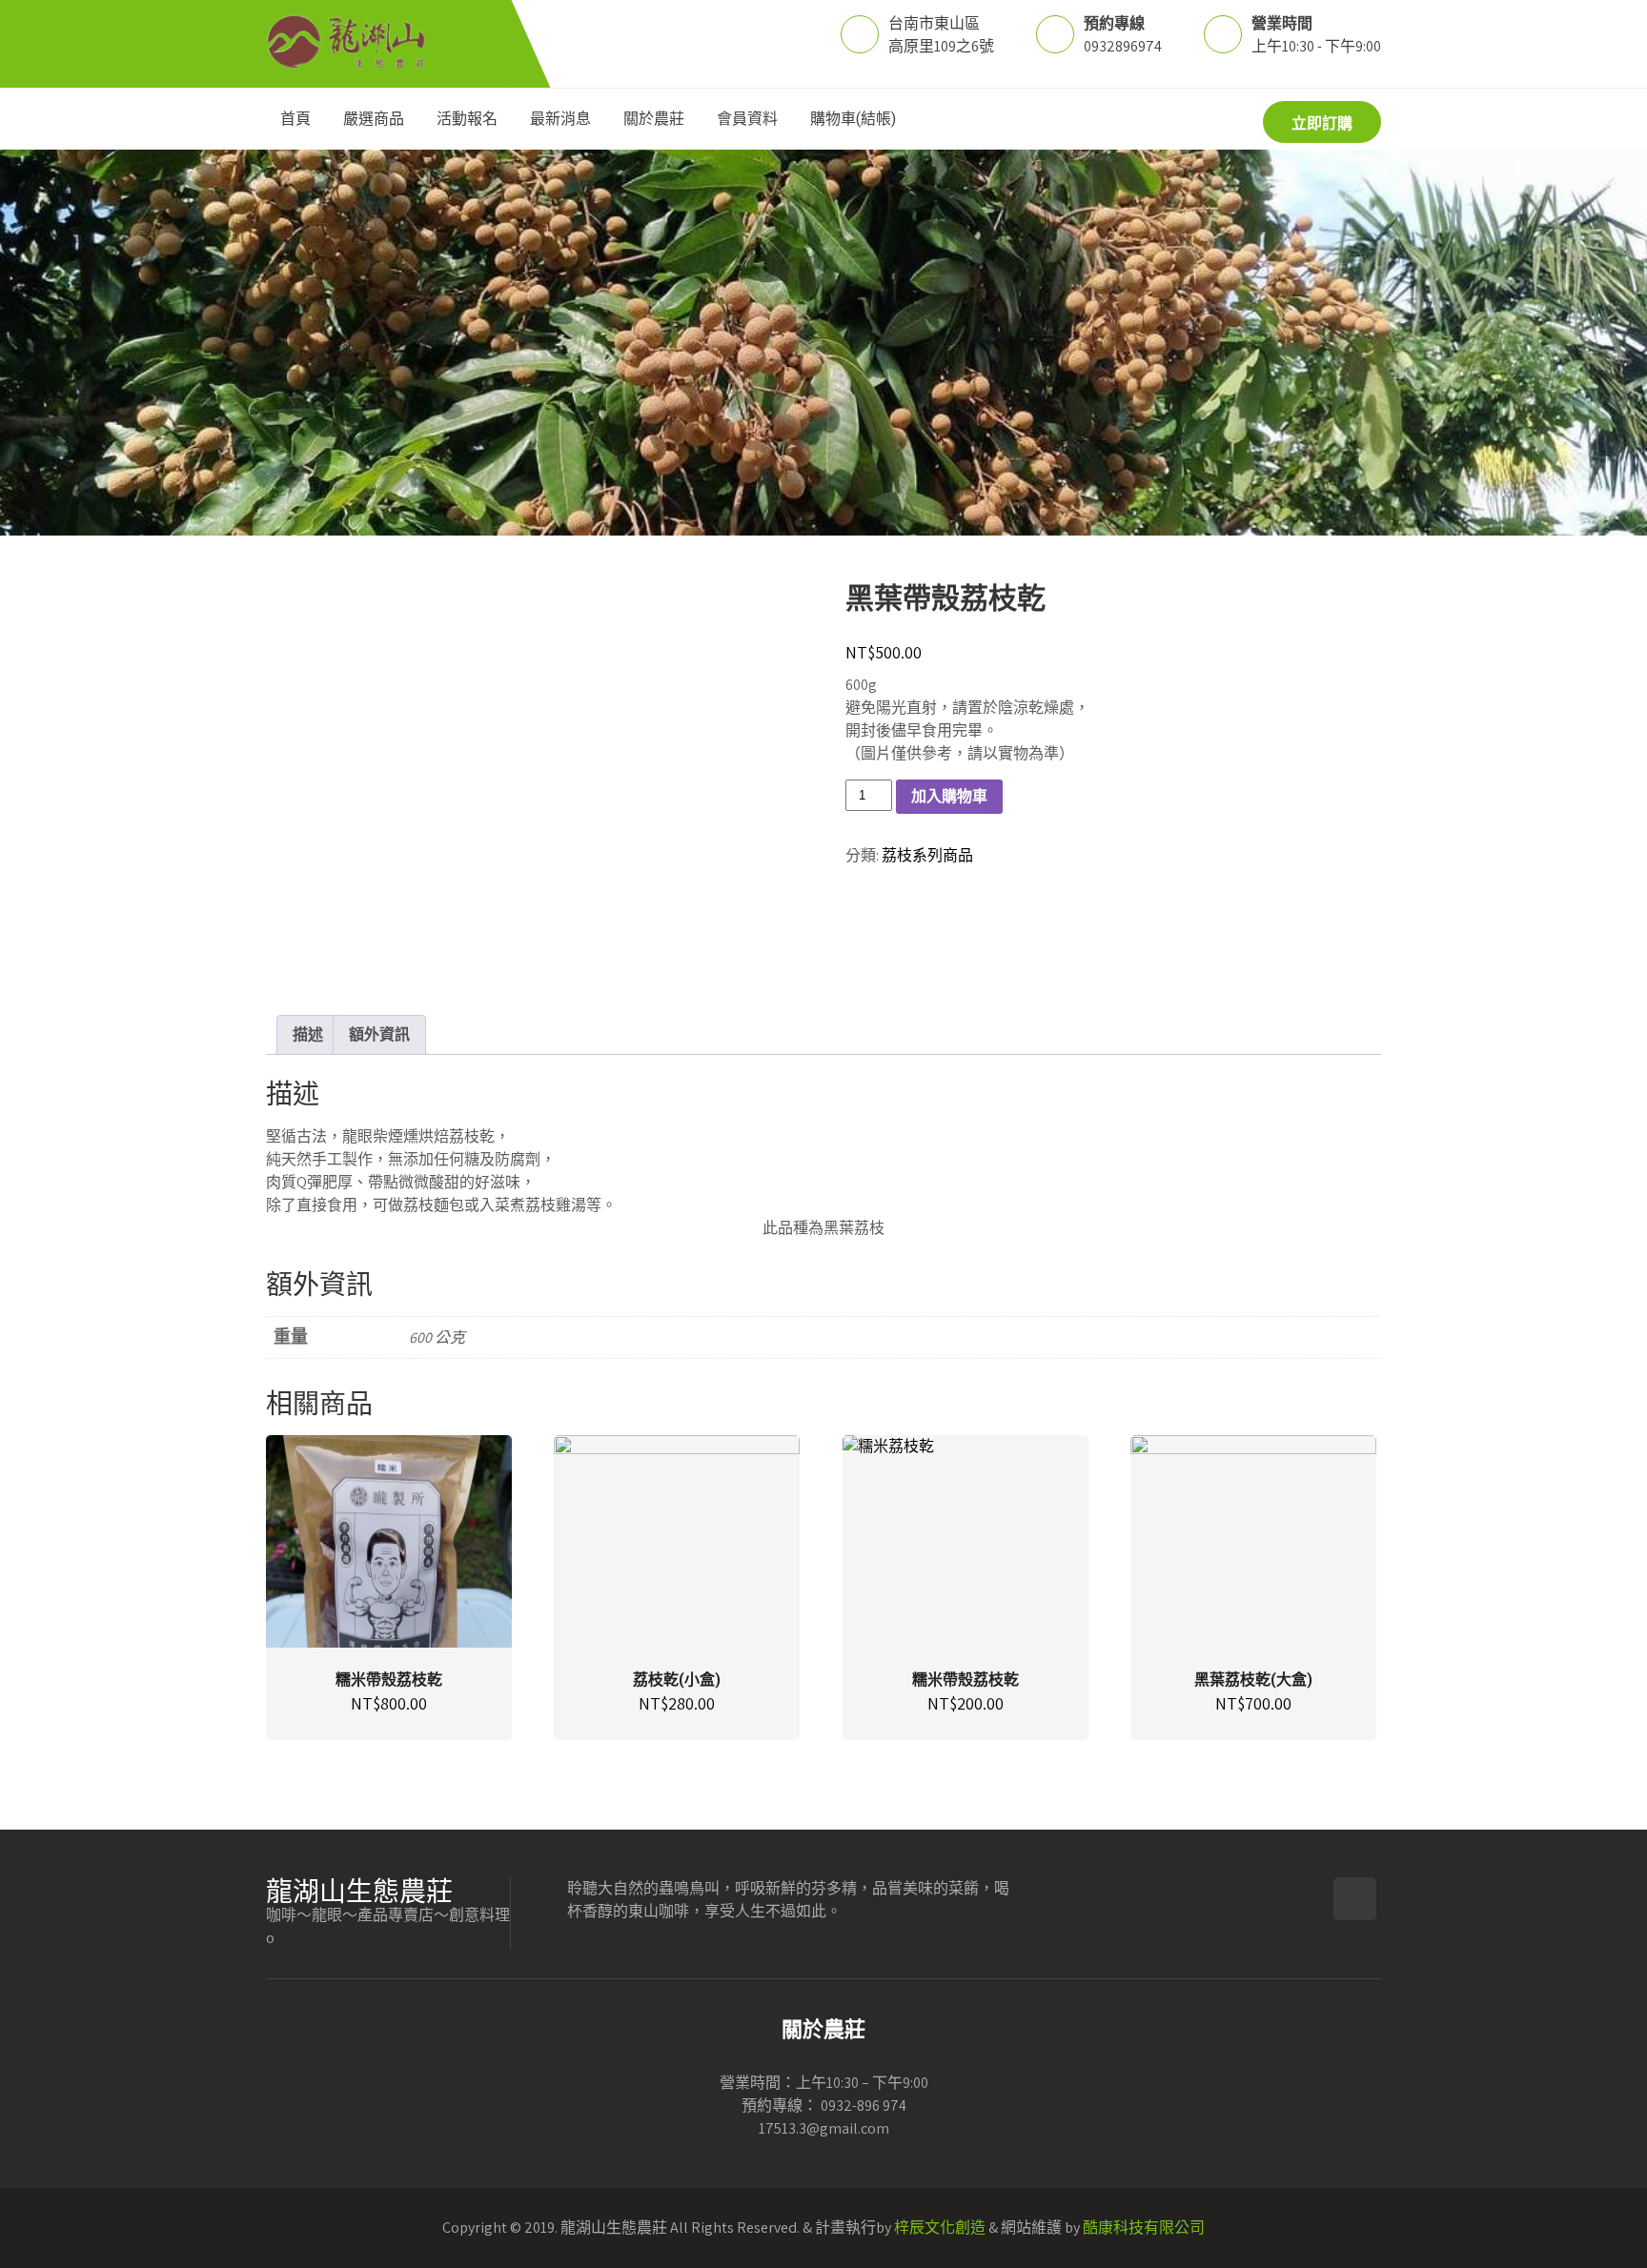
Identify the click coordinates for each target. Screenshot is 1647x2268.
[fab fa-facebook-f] (1355, 1899)
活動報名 (467, 119)
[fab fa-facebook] (1175, 121)
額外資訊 (379, 1034)
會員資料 (747, 119)
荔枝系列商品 (927, 855)
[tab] (308, 1035)
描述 (308, 1034)
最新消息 (560, 119)
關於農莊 (654, 119)
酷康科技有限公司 (1144, 2227)
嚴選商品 (374, 119)
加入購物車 (949, 796)
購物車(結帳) (853, 119)
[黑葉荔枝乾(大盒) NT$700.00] (1253, 1541)
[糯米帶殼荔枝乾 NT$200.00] (966, 1541)
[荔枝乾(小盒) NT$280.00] (677, 1541)
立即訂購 (1322, 123)
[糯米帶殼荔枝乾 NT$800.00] (389, 1541)
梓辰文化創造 (940, 2227)
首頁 (295, 119)
